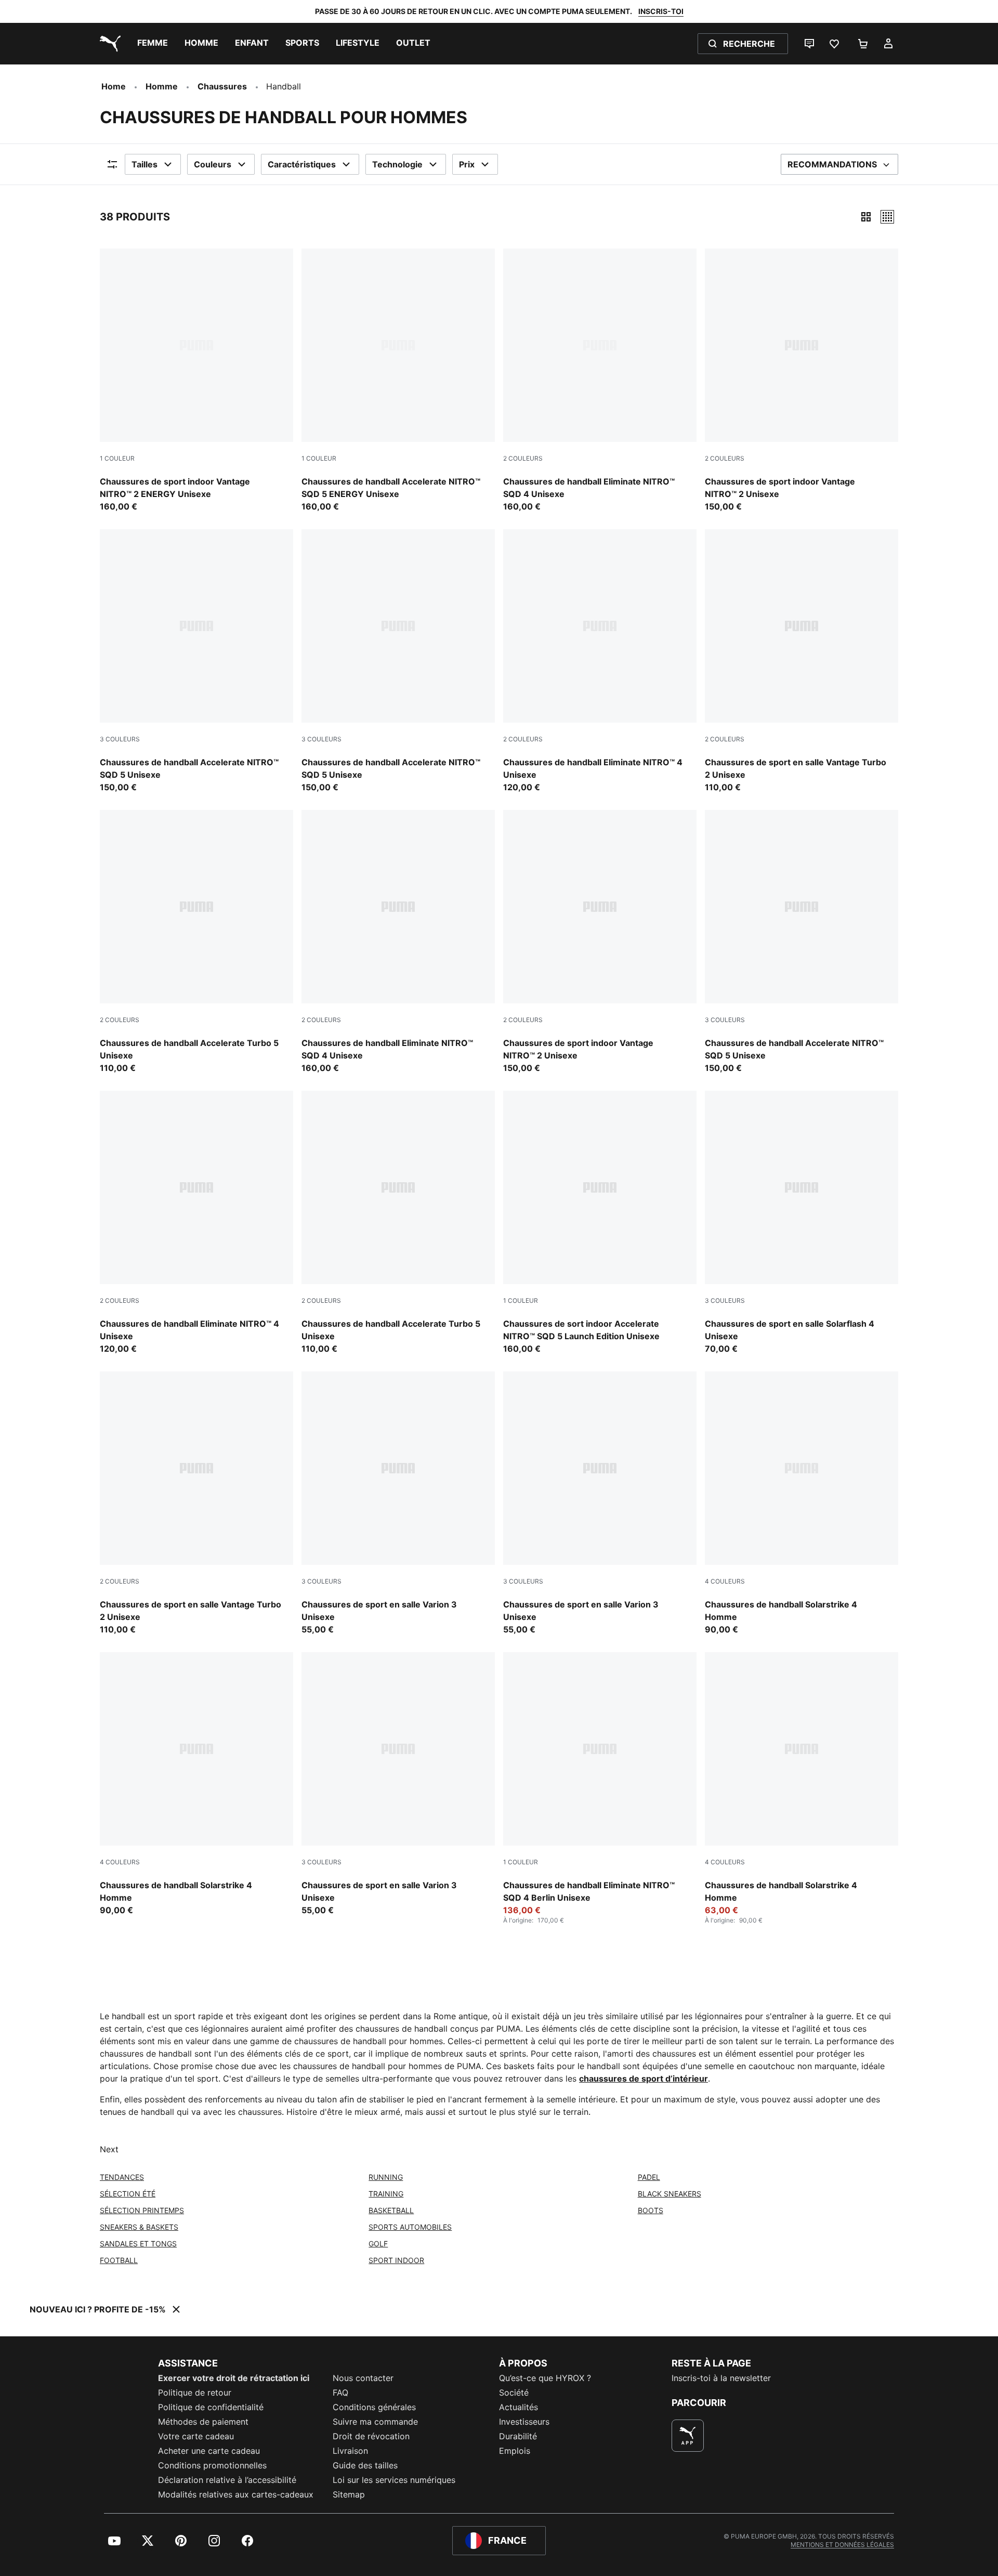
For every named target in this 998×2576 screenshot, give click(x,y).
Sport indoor (396, 2260)
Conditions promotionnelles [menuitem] (212, 2465)
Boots (651, 2210)
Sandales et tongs (138, 2244)
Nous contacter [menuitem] (363, 2378)
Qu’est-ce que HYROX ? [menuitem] (545, 2378)
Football (119, 2260)
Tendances (122, 2177)
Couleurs (213, 164)
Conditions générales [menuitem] (374, 2407)
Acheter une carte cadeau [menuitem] (209, 2451)
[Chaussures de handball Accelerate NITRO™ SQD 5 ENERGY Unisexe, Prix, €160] (398, 381)
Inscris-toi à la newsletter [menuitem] (721, 2378)
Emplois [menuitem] (515, 2451)
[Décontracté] (887, 217)
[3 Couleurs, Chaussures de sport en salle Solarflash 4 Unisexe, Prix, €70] (802, 1223)
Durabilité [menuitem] (518, 2436)
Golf (378, 2244)
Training (386, 2194)
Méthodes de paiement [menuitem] (203, 2422)
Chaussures (222, 86)
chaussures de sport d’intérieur (644, 2078)
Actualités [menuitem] (518, 2407)
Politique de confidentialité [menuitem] (211, 2407)
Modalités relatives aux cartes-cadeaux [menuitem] (236, 2494)
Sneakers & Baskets (139, 2227)
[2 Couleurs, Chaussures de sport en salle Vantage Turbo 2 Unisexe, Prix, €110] (802, 661)
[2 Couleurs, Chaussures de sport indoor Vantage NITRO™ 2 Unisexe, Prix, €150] (802, 381)
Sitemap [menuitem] (349, 2494)
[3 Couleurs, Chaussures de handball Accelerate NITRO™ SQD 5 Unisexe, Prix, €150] (196, 661)
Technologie (397, 164)
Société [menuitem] (514, 2392)
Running (386, 2177)
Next (109, 2149)
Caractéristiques (302, 164)
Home (114, 86)
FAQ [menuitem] (340, 2392)
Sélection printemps (142, 2210)
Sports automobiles (410, 2227)
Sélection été (128, 2194)
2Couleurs (523, 458)
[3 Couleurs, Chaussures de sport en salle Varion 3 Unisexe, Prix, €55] (398, 1503)
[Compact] (866, 217)
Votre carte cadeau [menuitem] (196, 2436)
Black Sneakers (669, 2194)
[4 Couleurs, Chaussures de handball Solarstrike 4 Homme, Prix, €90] (802, 1503)
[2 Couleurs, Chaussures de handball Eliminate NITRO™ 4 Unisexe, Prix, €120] (600, 661)
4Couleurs (725, 1581)
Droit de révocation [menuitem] (371, 2436)
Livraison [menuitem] (350, 2451)
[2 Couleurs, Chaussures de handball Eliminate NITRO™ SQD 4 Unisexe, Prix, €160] (600, 381)
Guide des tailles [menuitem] (365, 2465)
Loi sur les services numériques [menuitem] (394, 2480)
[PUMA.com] (108, 44)
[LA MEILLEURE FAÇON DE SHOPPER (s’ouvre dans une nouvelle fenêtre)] (688, 2436)
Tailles (145, 164)
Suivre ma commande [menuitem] (375, 2422)
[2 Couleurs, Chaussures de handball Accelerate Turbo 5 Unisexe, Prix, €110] (196, 942)
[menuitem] (153, 44)
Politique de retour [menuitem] (195, 2392)
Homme (162, 86)
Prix (467, 164)
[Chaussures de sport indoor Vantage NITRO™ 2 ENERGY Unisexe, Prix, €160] (196, 381)
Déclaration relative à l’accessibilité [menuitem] (227, 2480)
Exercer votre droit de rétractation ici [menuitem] (234, 2378)
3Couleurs (120, 739)
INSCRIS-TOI (661, 11)
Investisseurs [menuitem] (524, 2422)
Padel (649, 2177)
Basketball (391, 2210)
